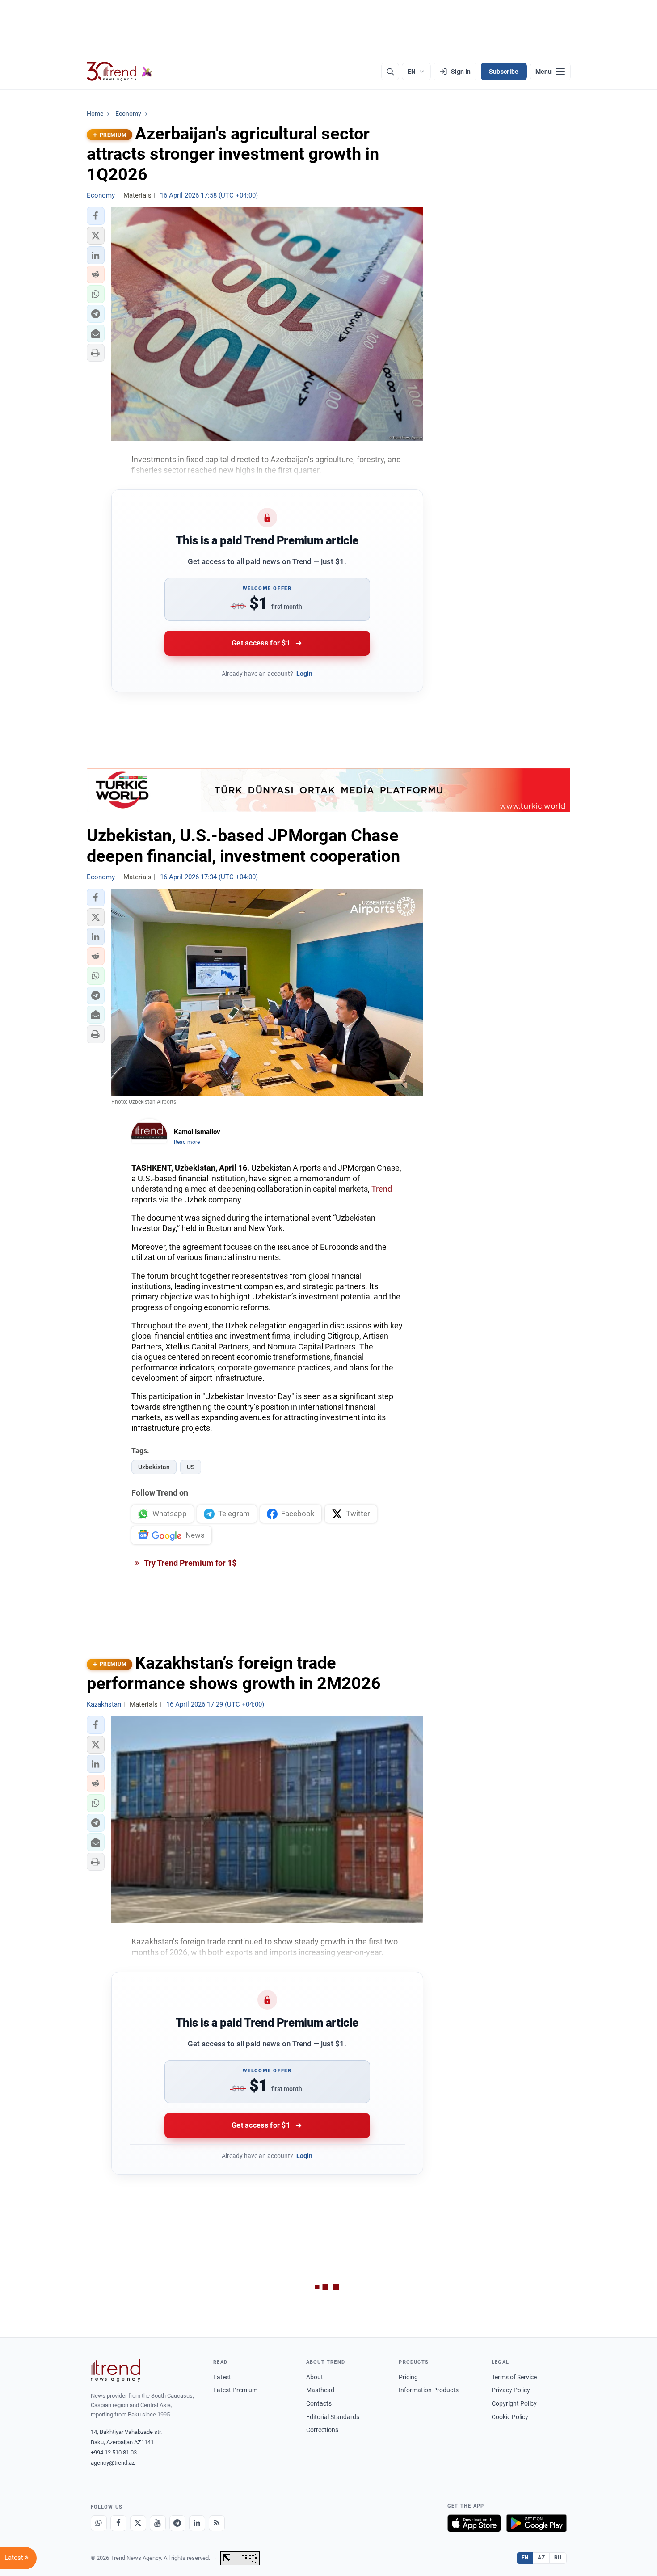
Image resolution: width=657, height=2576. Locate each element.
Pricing (408, 2377)
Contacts (319, 2403)
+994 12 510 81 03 (114, 2452)
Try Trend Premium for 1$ (190, 1563)
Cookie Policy (510, 2417)
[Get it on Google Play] (537, 2523)
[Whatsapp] (99, 2523)
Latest (222, 2377)
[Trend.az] (120, 72)
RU (558, 2558)
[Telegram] (177, 2523)
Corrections (322, 2430)
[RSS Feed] (217, 2523)
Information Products (429, 2390)
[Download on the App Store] (474, 2523)
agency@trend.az (113, 2463)
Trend (382, 1189)
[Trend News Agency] (116, 2370)
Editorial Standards (333, 2417)
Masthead (320, 2390)
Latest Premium (235, 2390)
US (191, 1467)
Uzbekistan (154, 1467)
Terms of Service (514, 2377)
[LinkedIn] (197, 2523)
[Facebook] (118, 2523)
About (315, 2377)
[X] (138, 2523)
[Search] (390, 72)
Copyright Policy (514, 2403)
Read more (187, 1142)
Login (304, 674)
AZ (541, 2558)
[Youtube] (158, 2523)
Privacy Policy (511, 2390)
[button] (96, 216)
